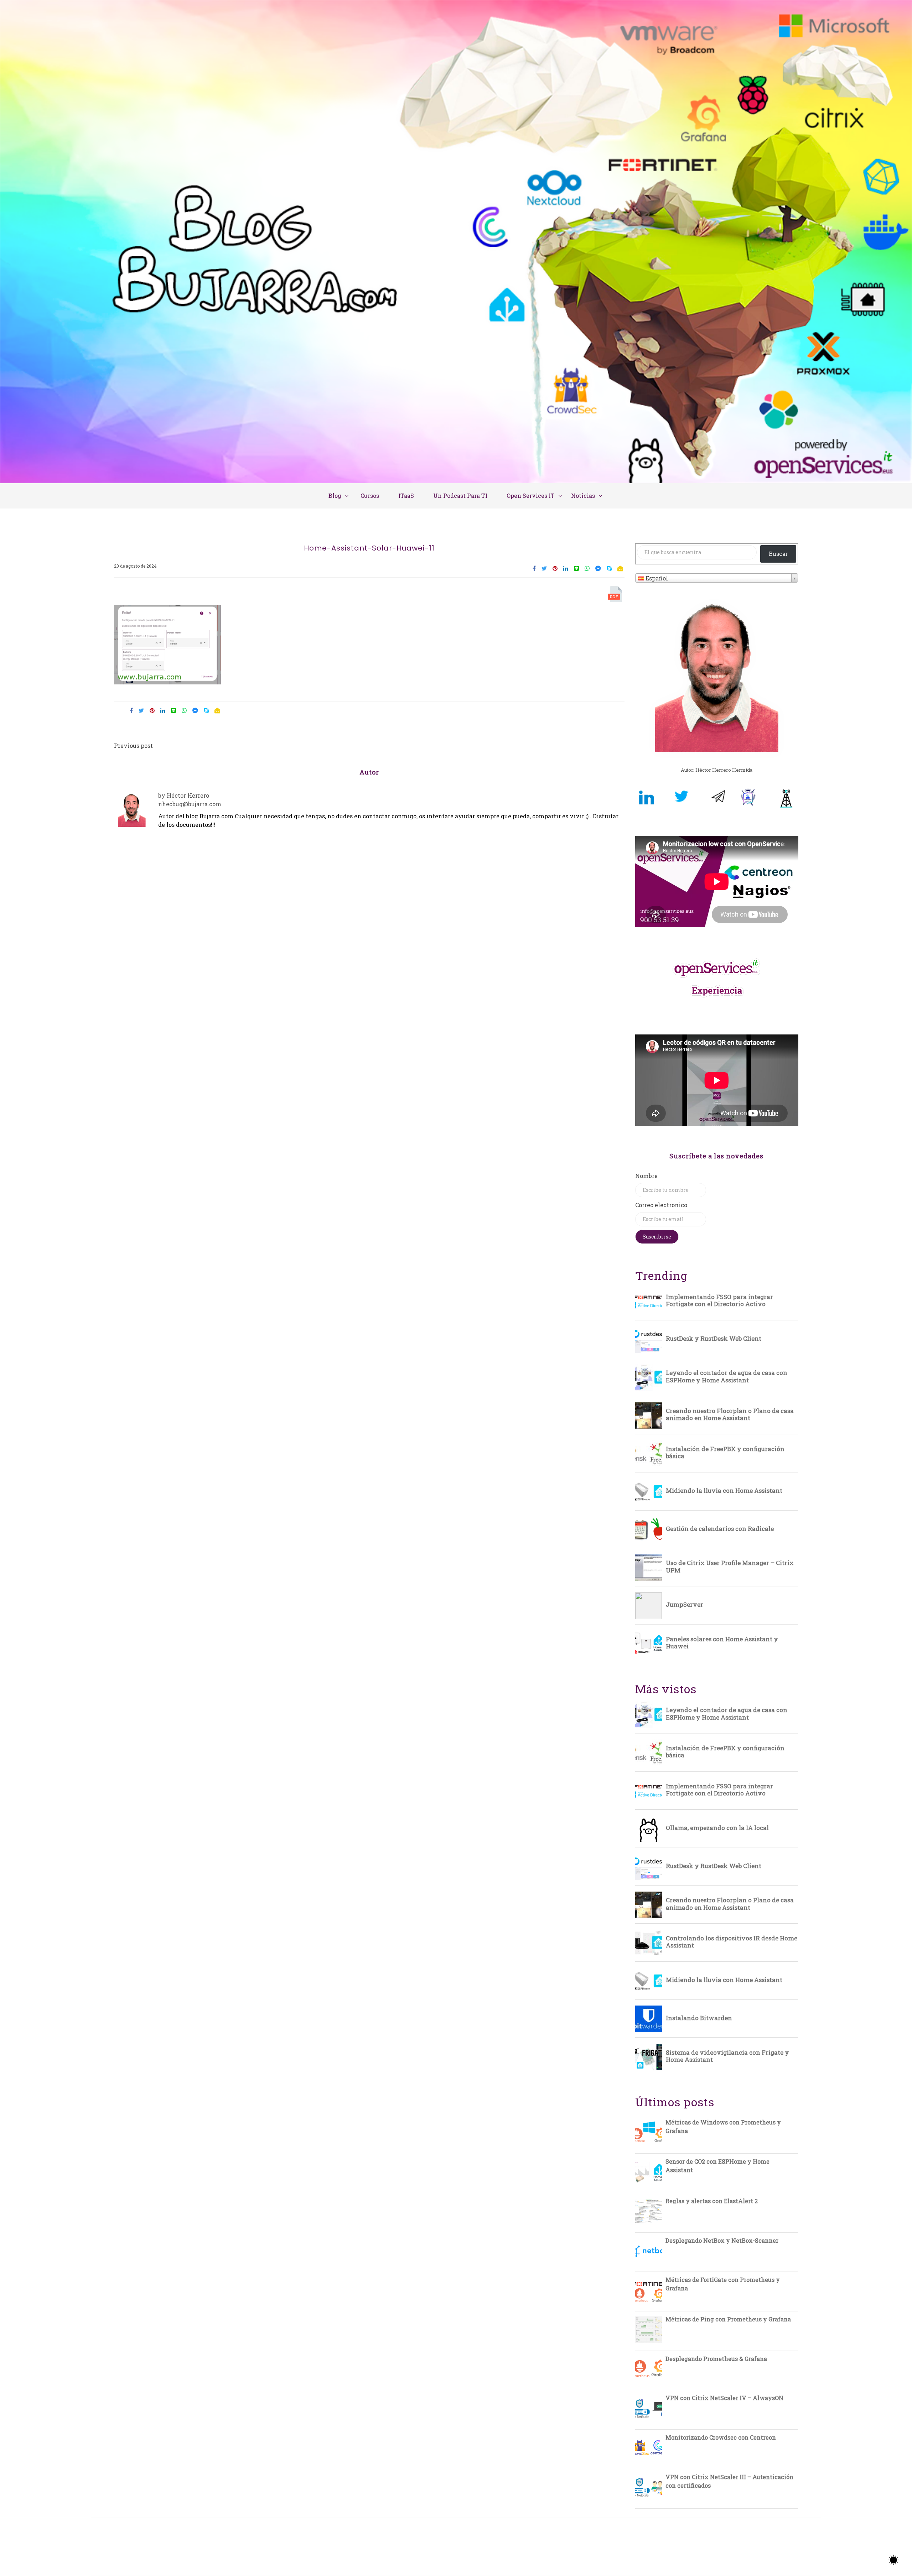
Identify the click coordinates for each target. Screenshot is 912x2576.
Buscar (778, 554)
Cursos (370, 496)
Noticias (583, 496)
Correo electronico (661, 1205)
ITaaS (406, 496)
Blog (335, 496)
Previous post (133, 745)
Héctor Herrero (188, 795)
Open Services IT (531, 496)
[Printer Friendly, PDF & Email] (616, 596)
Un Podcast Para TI (460, 496)
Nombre (646, 1176)
